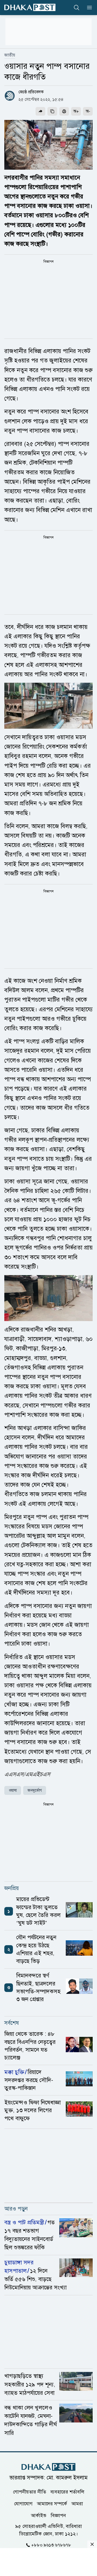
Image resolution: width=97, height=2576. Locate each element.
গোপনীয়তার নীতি (30, 2492)
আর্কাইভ (39, 2515)
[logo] (30, 7)
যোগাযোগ (23, 2503)
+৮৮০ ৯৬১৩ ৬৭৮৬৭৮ (51, 2545)
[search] (77, 8)
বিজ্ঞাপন (58, 2515)
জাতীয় (10, 55)
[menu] (88, 8)
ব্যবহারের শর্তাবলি (67, 2492)
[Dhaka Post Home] (48, 2467)
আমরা (77, 2503)
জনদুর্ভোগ (35, 1790)
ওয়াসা (13, 1790)
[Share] (40, 111)
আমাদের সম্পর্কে (52, 2503)
